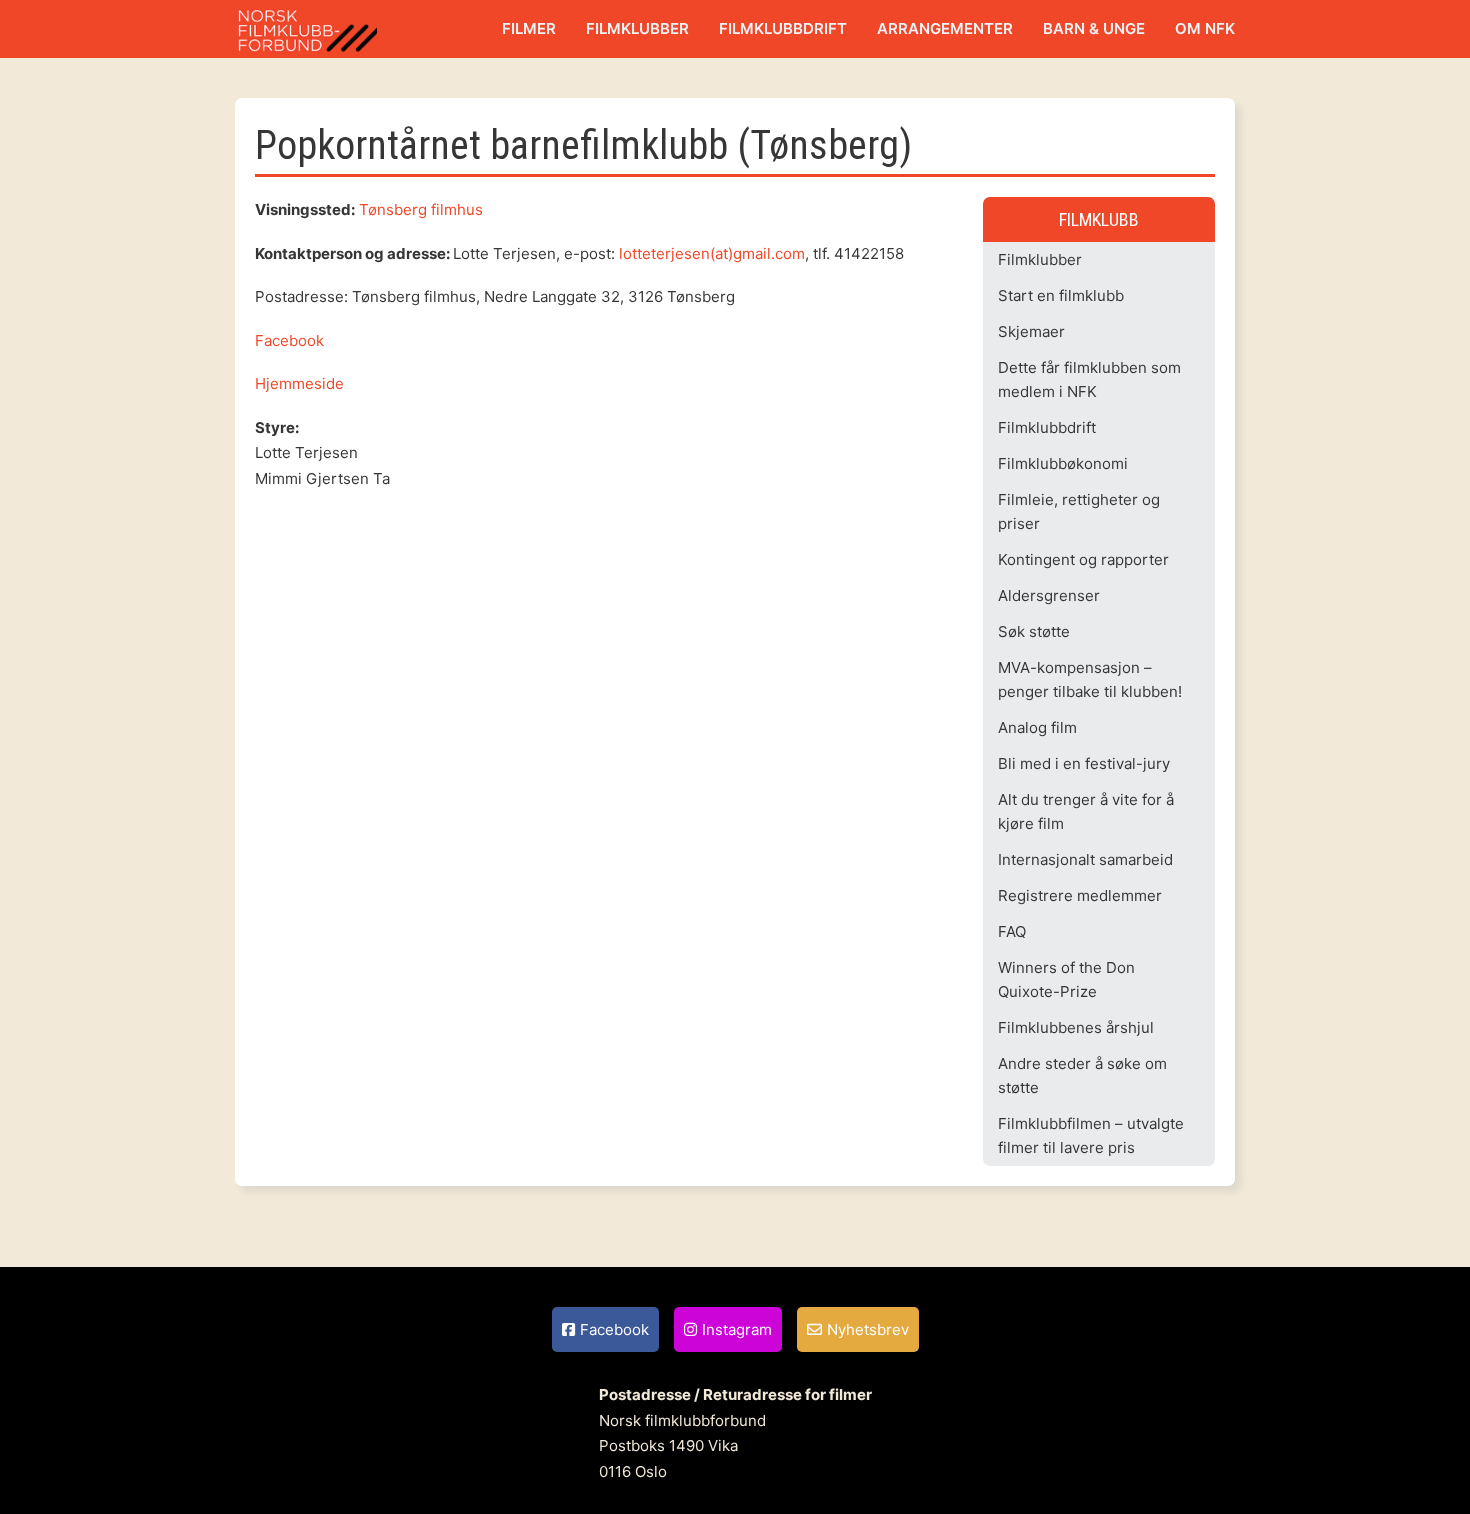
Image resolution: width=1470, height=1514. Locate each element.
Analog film (1037, 727)
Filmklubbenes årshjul (1076, 1027)
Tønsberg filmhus (421, 209)
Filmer (529, 28)
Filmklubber (637, 28)
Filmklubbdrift (783, 28)
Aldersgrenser (1049, 595)
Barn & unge (1094, 28)
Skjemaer (1031, 331)
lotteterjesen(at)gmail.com (712, 253)
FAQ (1012, 931)
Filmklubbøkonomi (1063, 463)
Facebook (289, 340)
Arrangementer (945, 28)
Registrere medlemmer (1080, 895)
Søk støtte (1034, 631)
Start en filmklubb (1061, 295)
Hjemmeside (299, 383)
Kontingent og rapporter (1083, 559)
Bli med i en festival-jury (1084, 763)
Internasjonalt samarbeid (1085, 859)
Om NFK (1205, 28)
